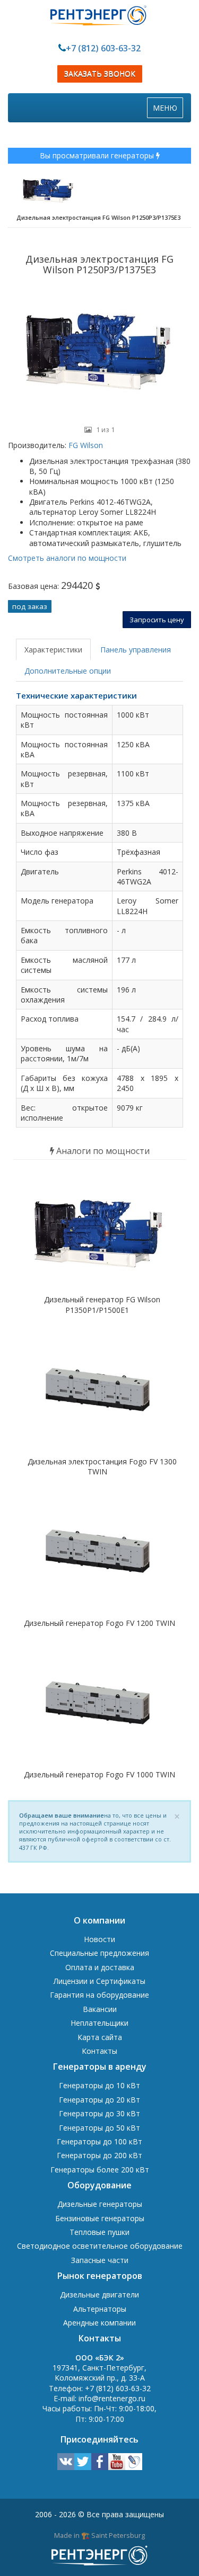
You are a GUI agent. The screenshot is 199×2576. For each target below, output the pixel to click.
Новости (99, 1939)
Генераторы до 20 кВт (99, 2100)
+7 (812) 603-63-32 (103, 48)
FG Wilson (85, 445)
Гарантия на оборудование (99, 1995)
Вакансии (100, 2009)
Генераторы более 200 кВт (100, 2170)
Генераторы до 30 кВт (99, 2113)
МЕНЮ (168, 110)
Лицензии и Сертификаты (99, 1981)
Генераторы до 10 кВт (99, 2085)
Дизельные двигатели (99, 2295)
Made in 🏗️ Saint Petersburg (99, 2535)
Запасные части (100, 2260)
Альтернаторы (100, 2309)
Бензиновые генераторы (100, 2218)
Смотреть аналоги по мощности (67, 558)
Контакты (99, 2051)
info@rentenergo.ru (112, 2398)
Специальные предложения (99, 1953)
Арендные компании (99, 2323)
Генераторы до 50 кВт (99, 2128)
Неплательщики (99, 2023)
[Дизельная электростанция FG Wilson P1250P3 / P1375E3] (99, 352)
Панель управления (136, 650)
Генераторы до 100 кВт (99, 2141)
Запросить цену (157, 620)
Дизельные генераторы (100, 2204)
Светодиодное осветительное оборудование (100, 2246)
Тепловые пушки (99, 2232)
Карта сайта (100, 2037)
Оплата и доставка (100, 1967)
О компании (99, 1920)
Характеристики (53, 650)
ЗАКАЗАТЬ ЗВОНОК (100, 74)
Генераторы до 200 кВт (99, 2155)
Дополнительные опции (68, 671)
